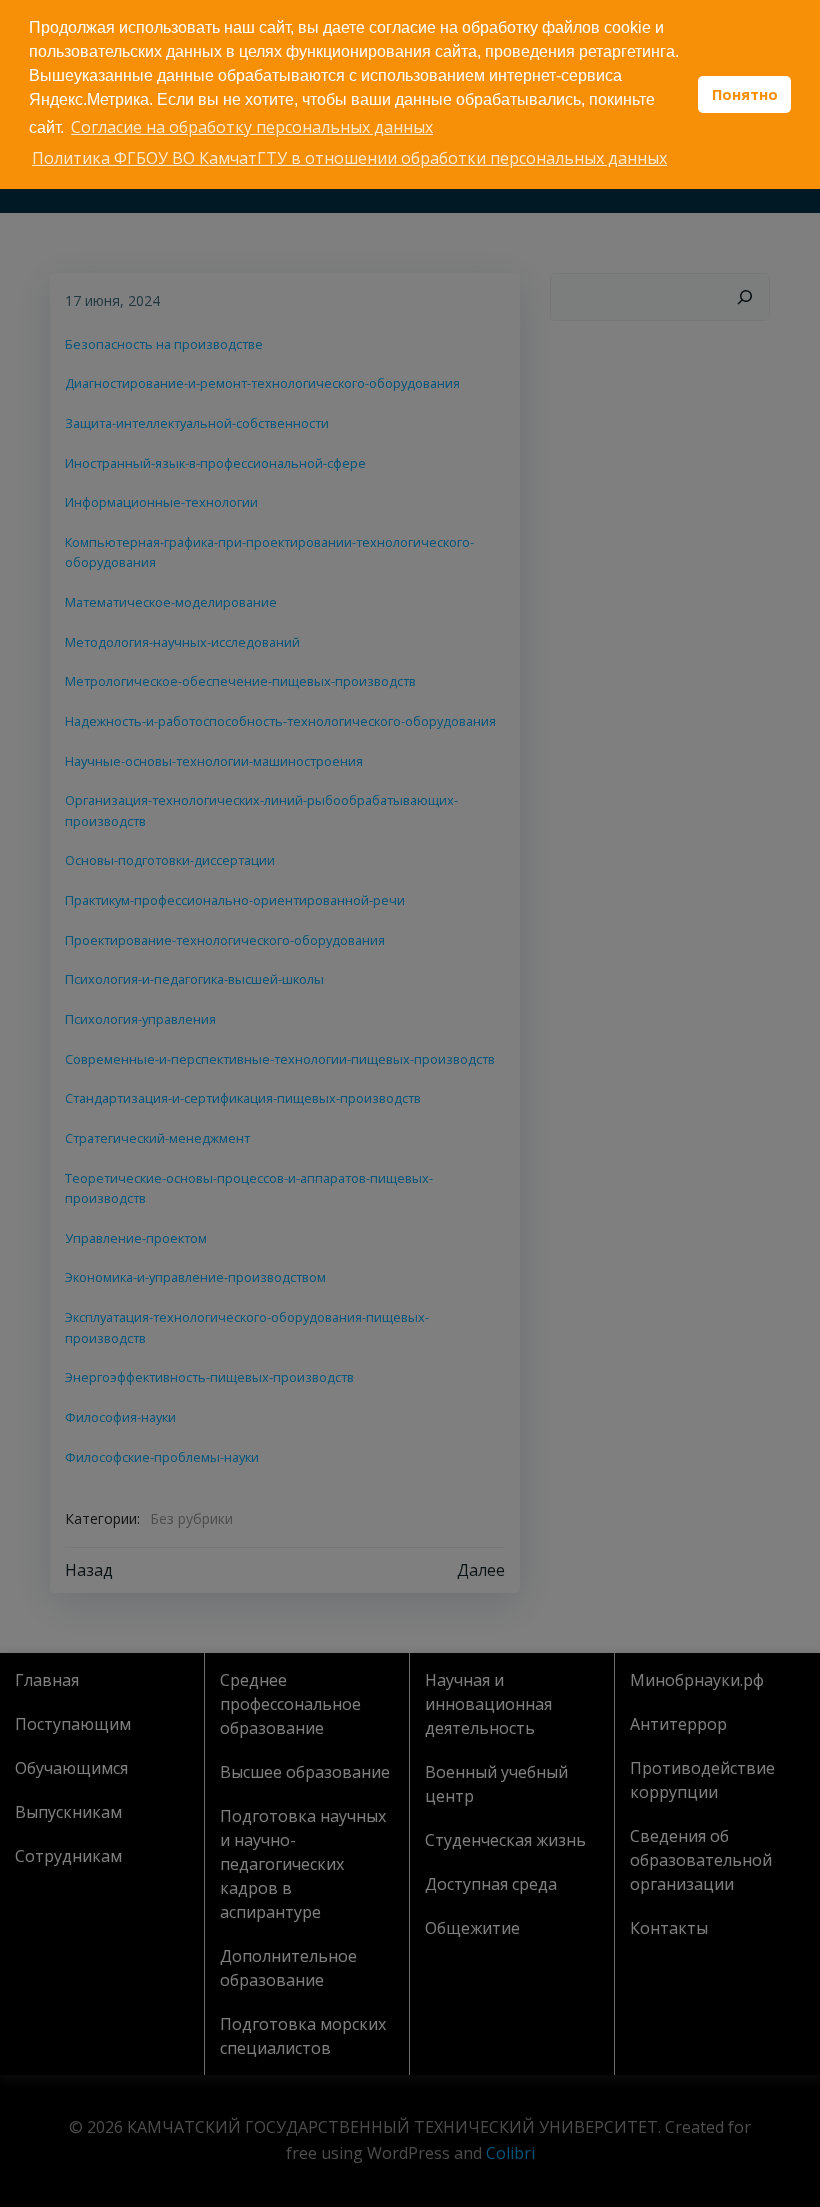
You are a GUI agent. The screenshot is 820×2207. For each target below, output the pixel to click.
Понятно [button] (745, 94)
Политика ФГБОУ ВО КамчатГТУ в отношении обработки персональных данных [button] (349, 158)
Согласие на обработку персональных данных (252, 127)
